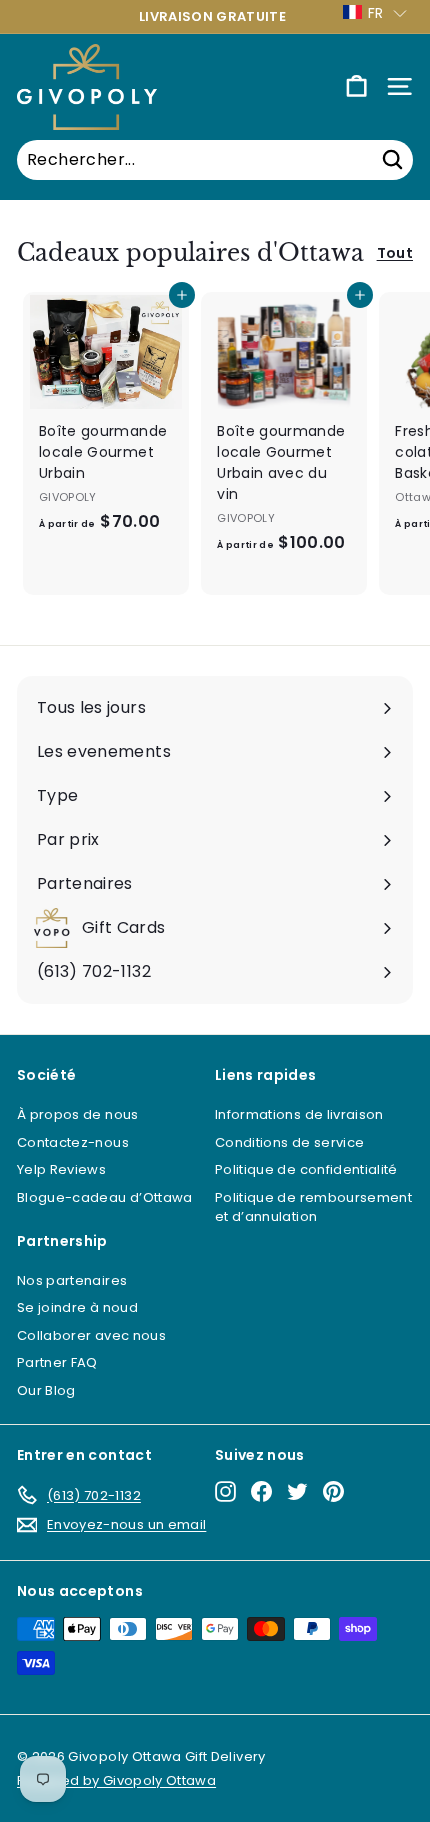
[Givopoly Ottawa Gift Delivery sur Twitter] (297, 1491)
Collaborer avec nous (91, 1335)
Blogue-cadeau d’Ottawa (105, 1197)
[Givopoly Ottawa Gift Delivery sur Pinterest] (333, 1491)
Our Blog (46, 1390)
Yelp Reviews (61, 1169)
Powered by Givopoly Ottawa (116, 1780)
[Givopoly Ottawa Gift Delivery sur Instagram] (225, 1491)
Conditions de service (289, 1142)
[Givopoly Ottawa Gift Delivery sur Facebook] (261, 1491)
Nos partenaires (72, 1280)
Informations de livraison (299, 1114)
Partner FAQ (57, 1362)
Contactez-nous (73, 1142)
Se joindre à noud (77, 1307)
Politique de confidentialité (306, 1169)
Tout (395, 253)
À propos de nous (78, 1114)
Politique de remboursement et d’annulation (313, 1207)
